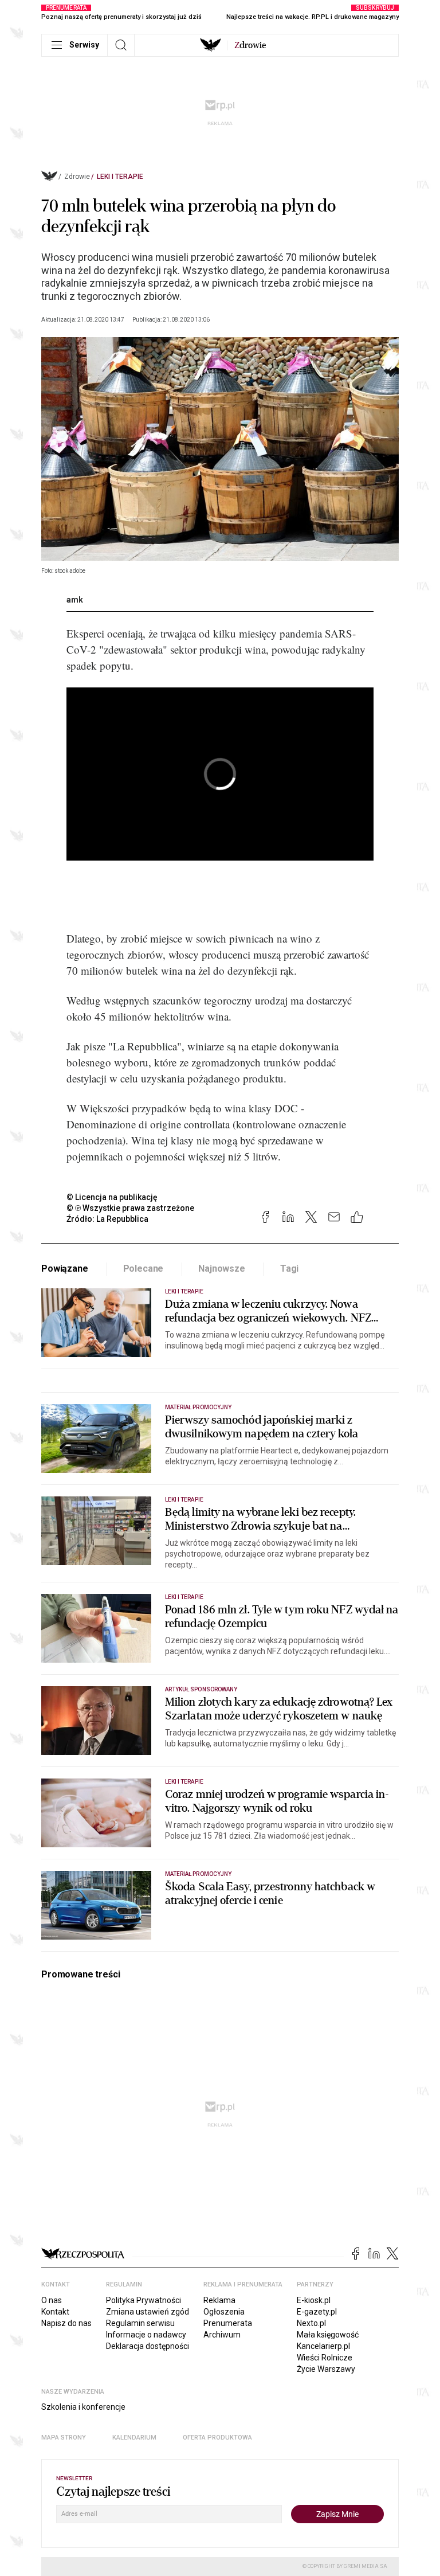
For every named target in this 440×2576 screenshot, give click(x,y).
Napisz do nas (66, 2323)
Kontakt (55, 2312)
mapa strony (64, 2438)
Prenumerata (228, 2323)
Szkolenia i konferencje (83, 2407)
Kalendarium (134, 2438)
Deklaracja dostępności (148, 2346)
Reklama (219, 2300)
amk (75, 600)
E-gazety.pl (317, 2312)
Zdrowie (77, 177)
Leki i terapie (120, 177)
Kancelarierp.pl (323, 2346)
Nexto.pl (311, 2323)
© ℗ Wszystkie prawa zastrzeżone (130, 1208)
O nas (52, 2300)
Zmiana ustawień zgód (148, 2312)
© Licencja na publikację (112, 1197)
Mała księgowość (328, 2335)
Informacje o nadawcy (146, 2335)
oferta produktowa (217, 2438)
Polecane (144, 1269)
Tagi (289, 1269)
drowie (250, 45)
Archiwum (222, 2335)
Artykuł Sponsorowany (201, 1689)
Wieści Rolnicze (325, 2358)
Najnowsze (222, 1269)
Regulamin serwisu (140, 2323)
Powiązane (65, 1269)
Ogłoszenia (224, 2312)
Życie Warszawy (326, 2369)
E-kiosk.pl (314, 2300)
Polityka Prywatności (144, 2300)
